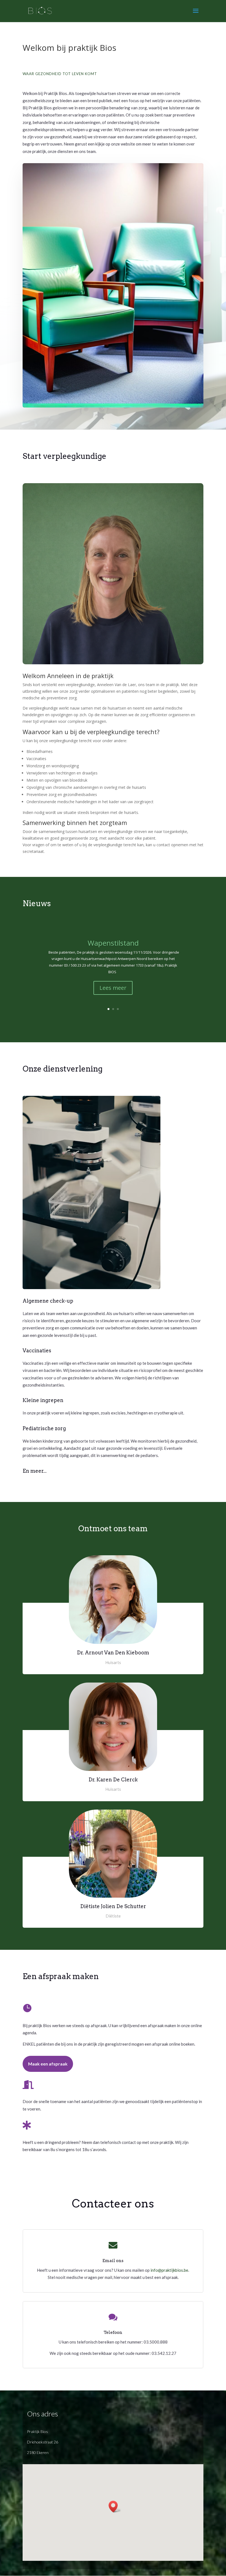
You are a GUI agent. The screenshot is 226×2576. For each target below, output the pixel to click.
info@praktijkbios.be (169, 2270)
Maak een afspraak (48, 2064)
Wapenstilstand (113, 943)
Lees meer (113, 988)
